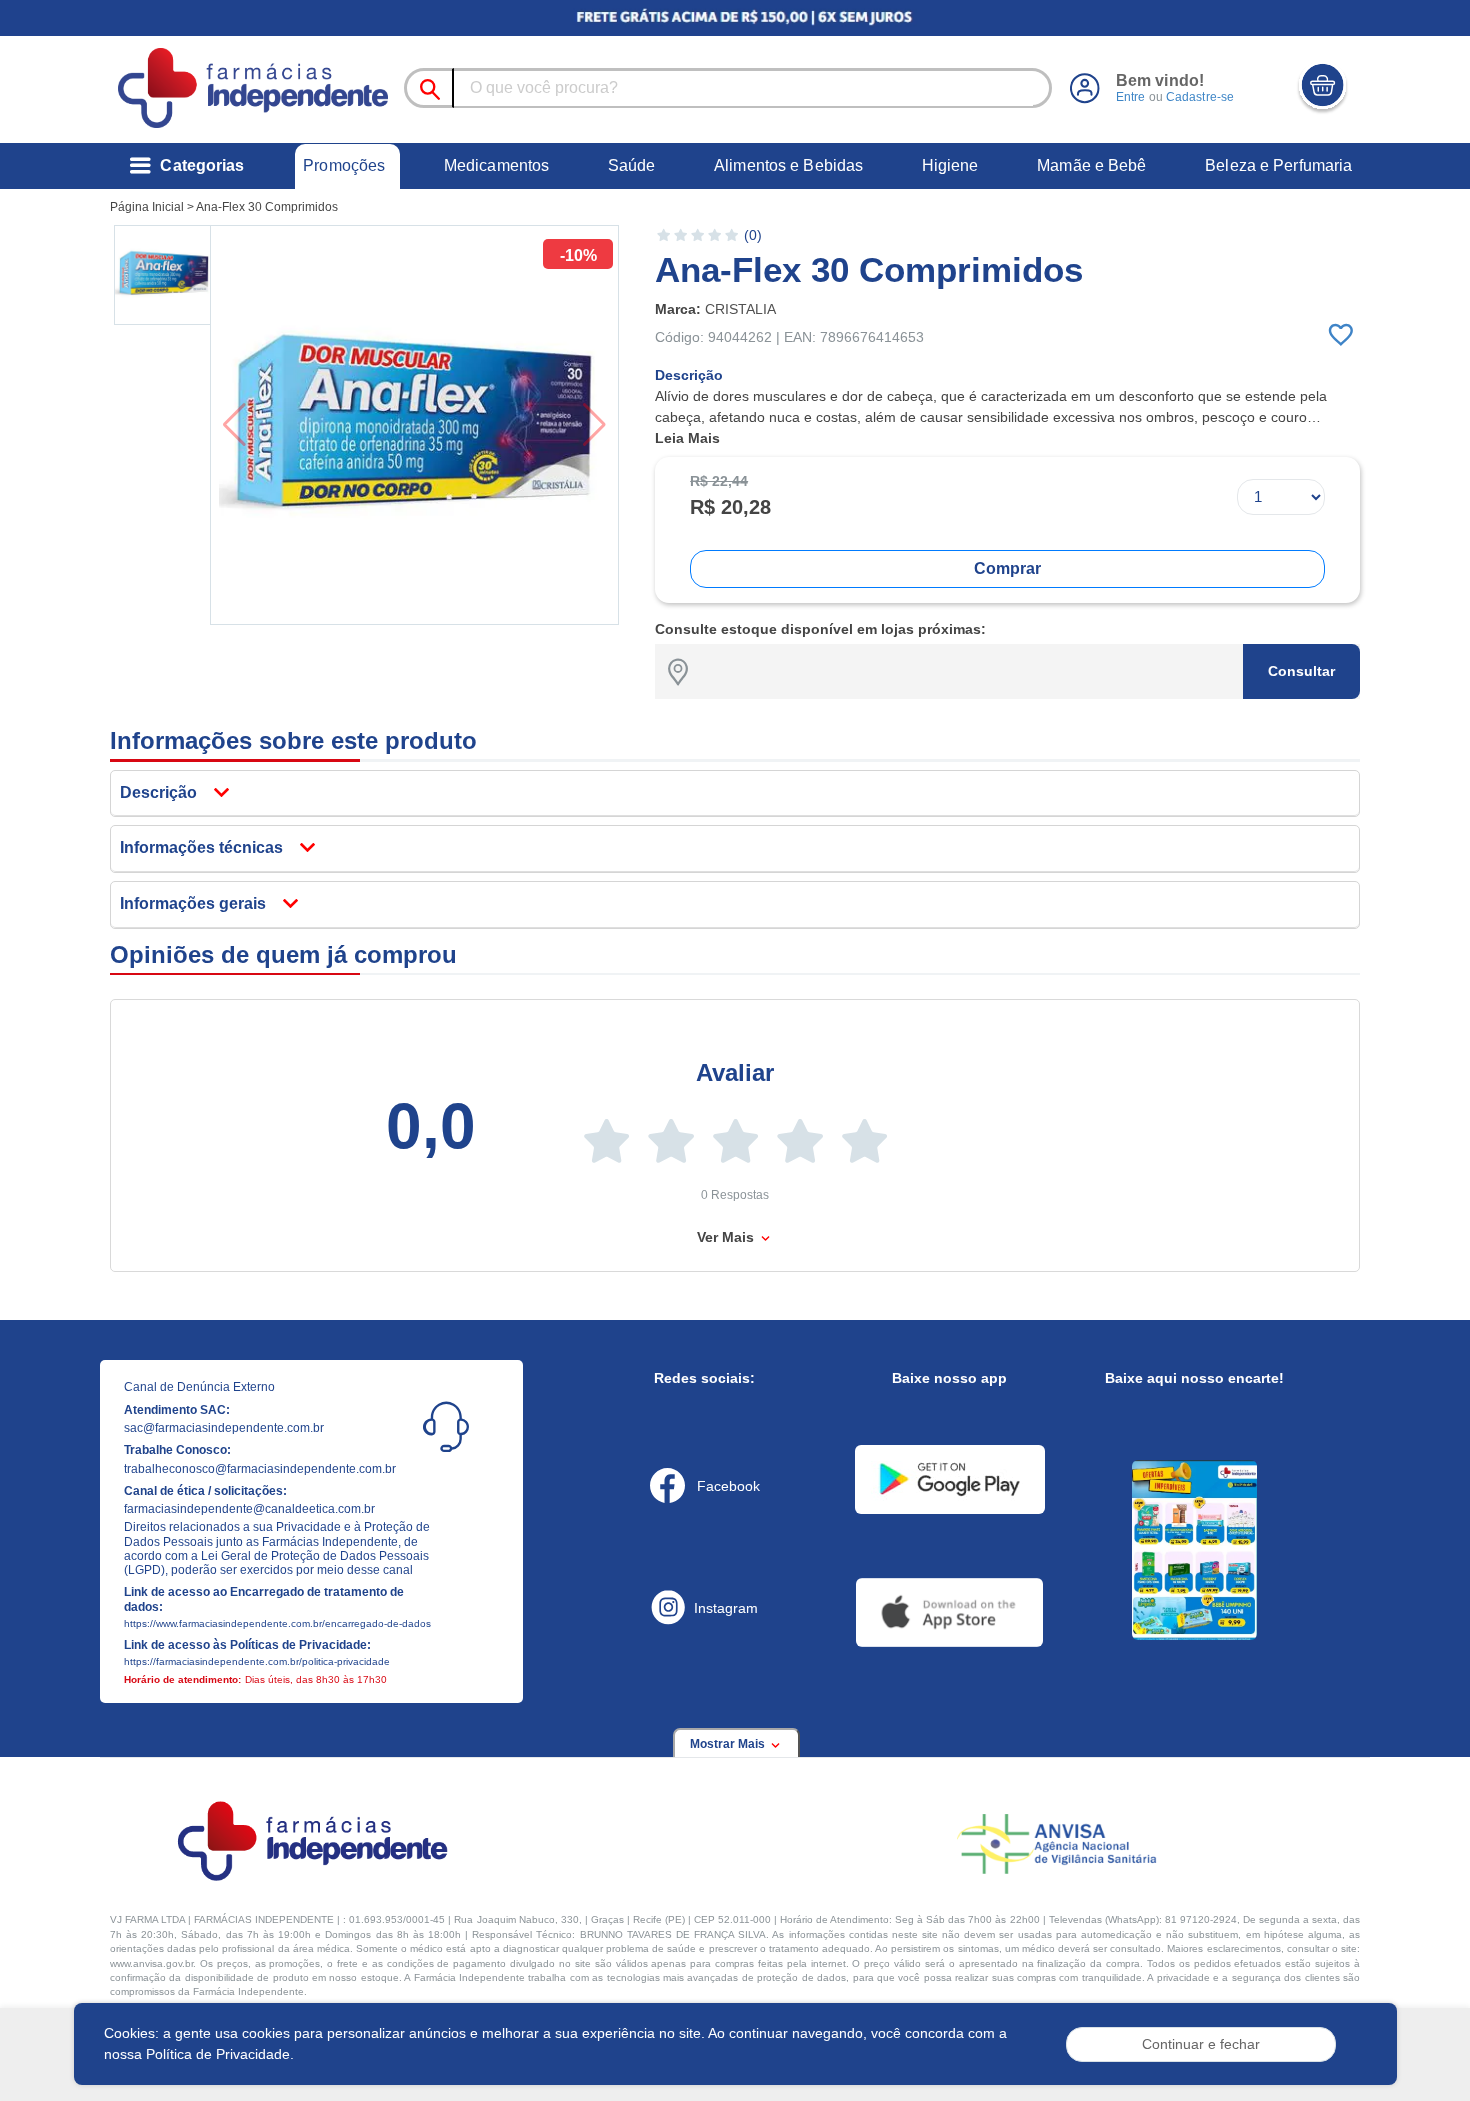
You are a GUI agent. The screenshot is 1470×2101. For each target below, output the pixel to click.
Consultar (1301, 671)
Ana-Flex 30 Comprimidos (267, 207)
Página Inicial (147, 207)
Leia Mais (687, 438)
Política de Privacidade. (220, 2054)
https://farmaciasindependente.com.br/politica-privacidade (257, 1661)
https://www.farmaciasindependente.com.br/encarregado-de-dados (277, 1623)
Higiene (950, 165)
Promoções (344, 165)
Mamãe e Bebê (1091, 165)
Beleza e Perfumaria (1278, 165)
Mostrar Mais (729, 1744)
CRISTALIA (740, 309)
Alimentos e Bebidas (788, 165)
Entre (1131, 97)
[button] (164, 275)
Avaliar (735, 1072)
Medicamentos (496, 165)
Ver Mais (727, 1237)
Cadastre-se (1200, 97)
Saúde (632, 165)
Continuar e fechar (1201, 2044)
